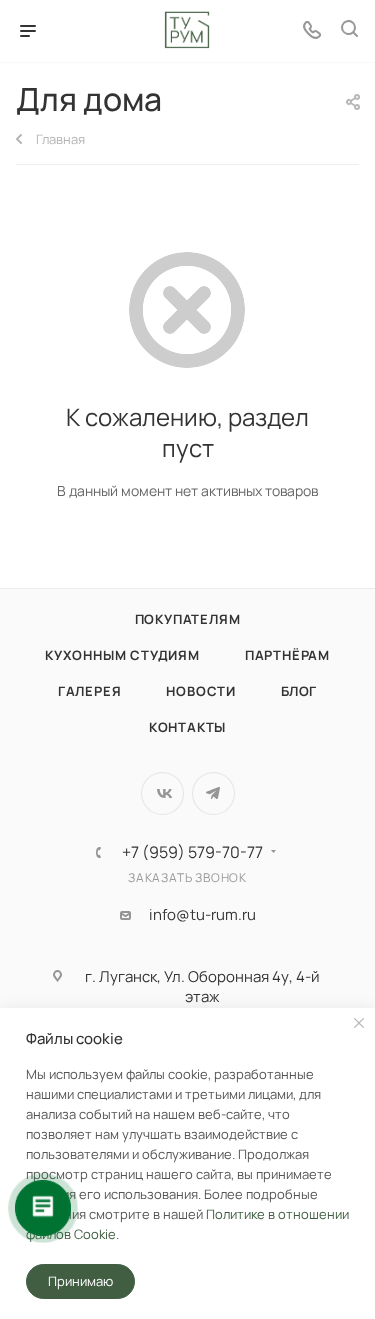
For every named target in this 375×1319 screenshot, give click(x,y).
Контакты (187, 727)
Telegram (213, 793)
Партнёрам (287, 655)
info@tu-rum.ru (202, 915)
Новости (201, 691)
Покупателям (188, 619)
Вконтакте (162, 793)
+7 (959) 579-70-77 (192, 852)
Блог (299, 691)
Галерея (90, 691)
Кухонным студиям (122, 655)
